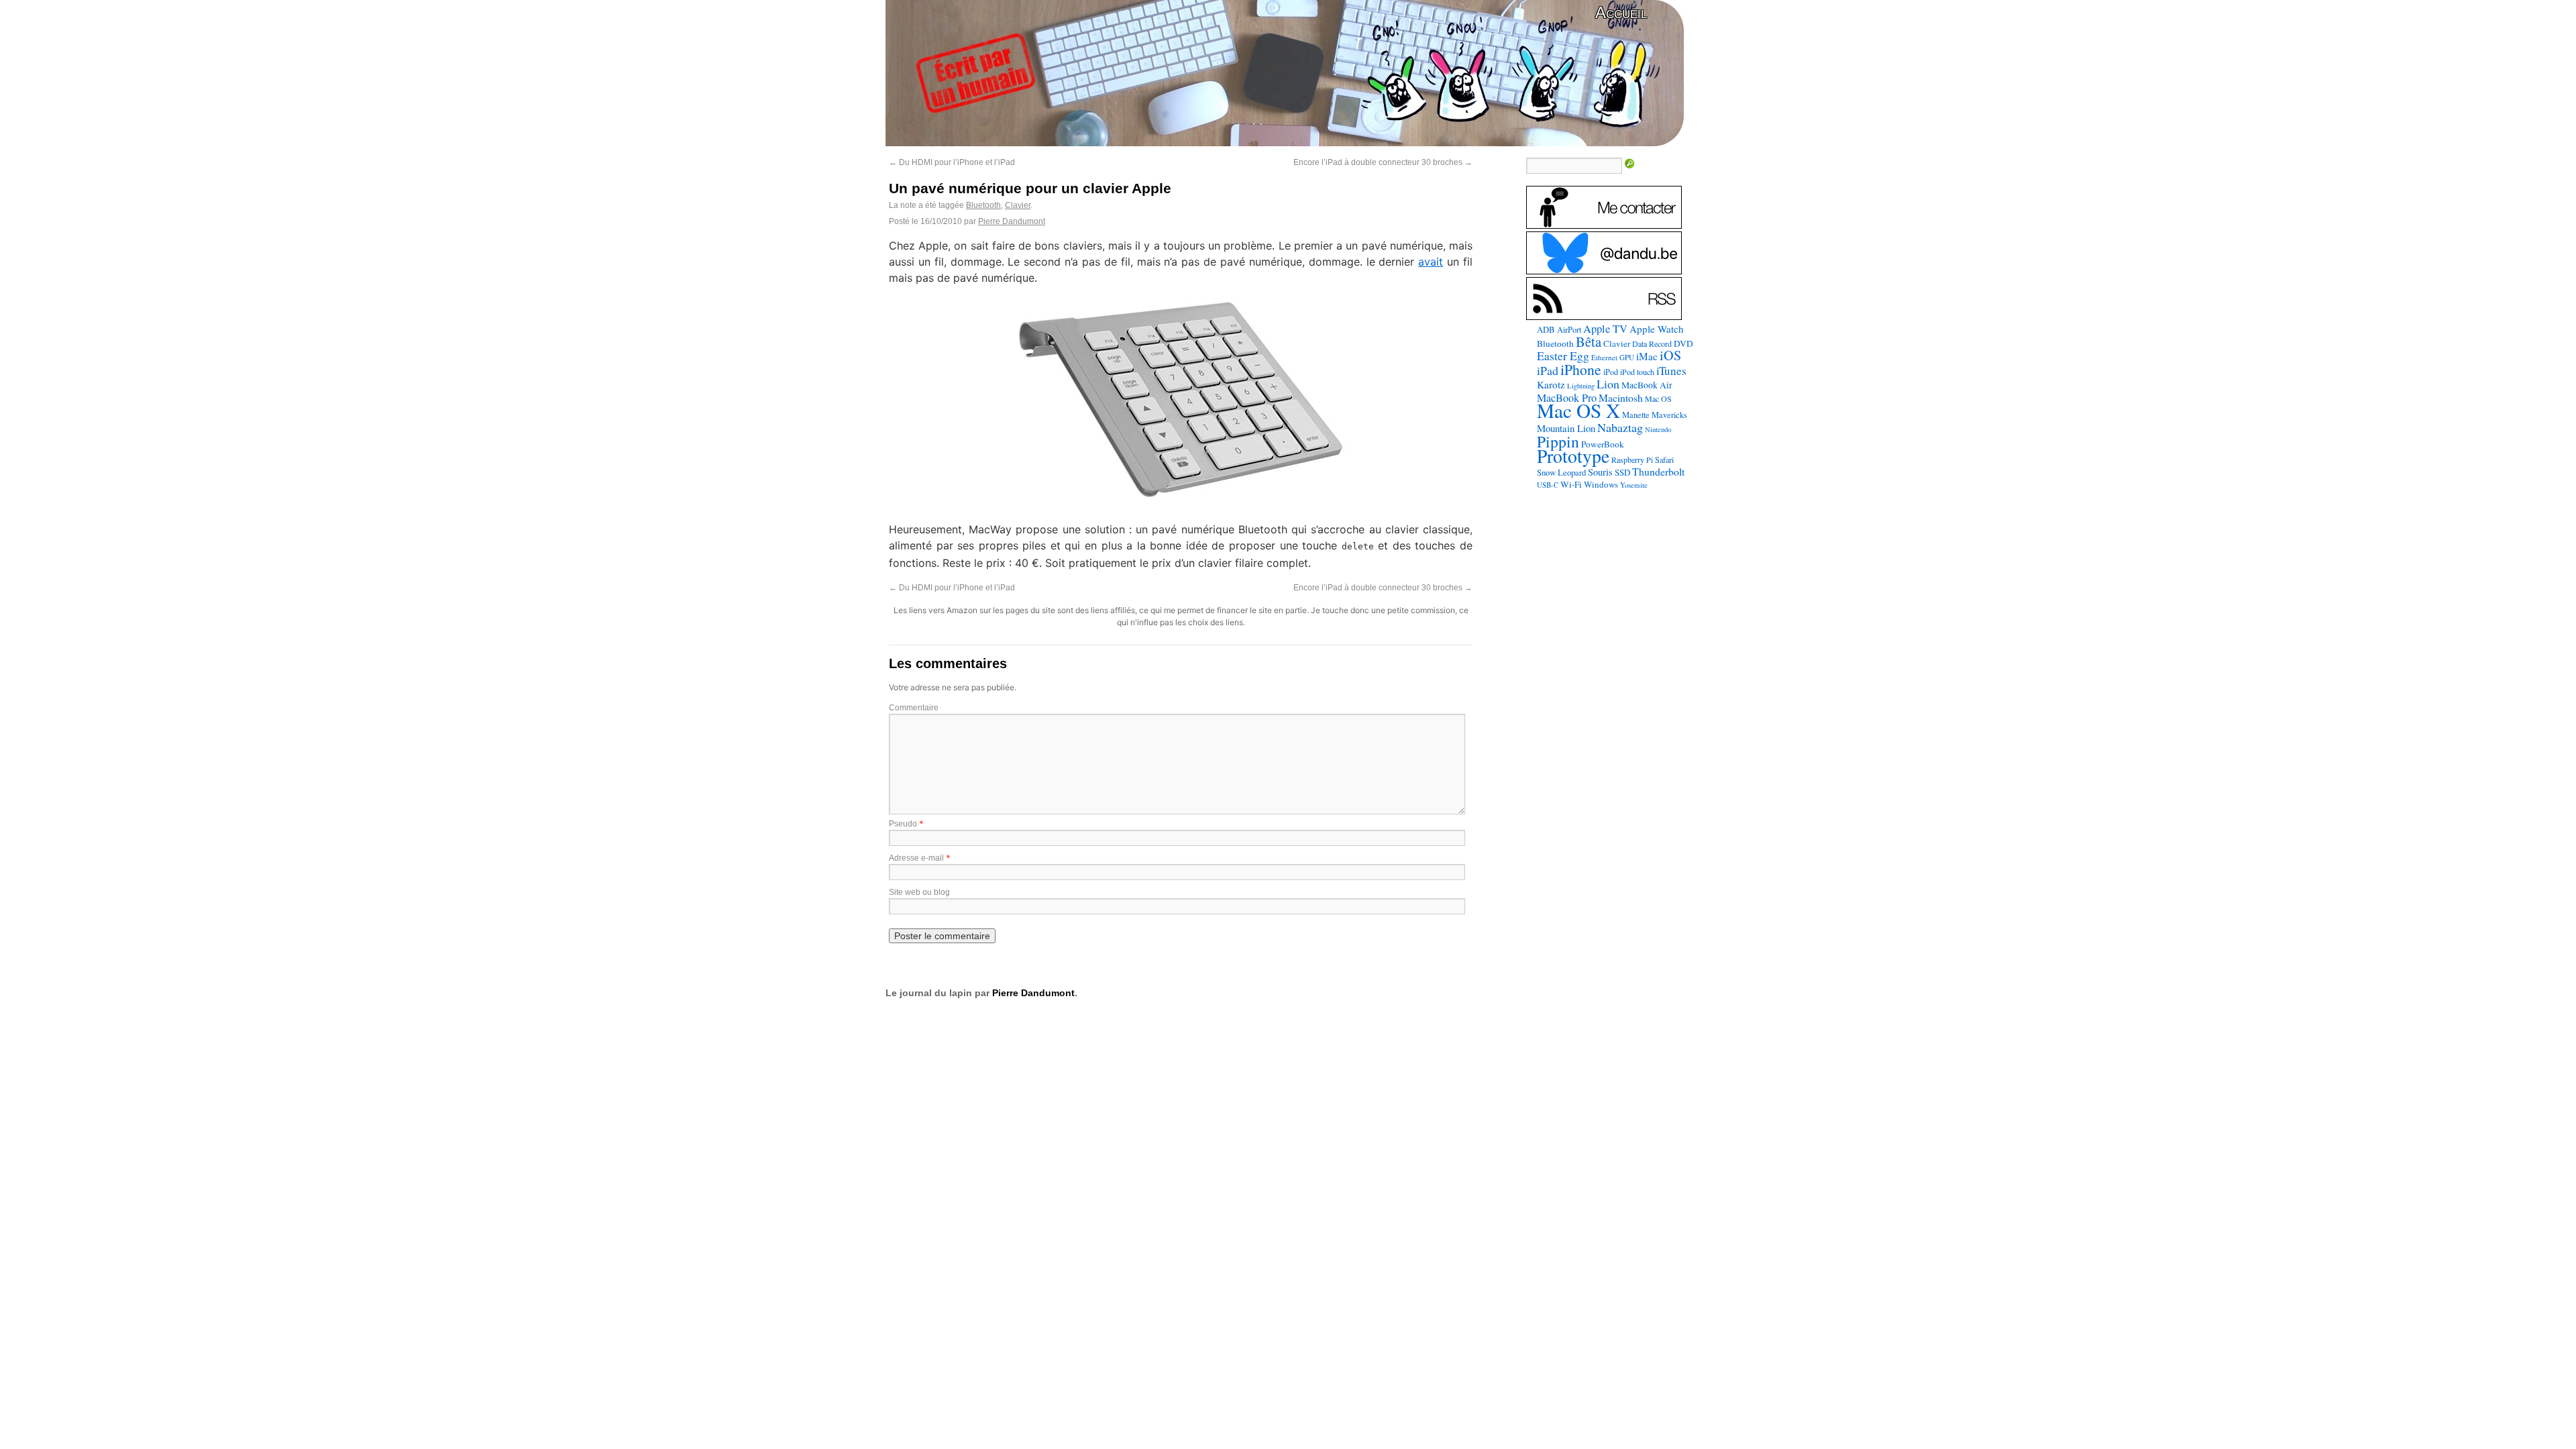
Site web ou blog (919, 892)
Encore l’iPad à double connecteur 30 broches (1383, 162)
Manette (1636, 415)
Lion (1608, 384)
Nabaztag (1620, 427)
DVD (1683, 343)
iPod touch (1637, 372)
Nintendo (1658, 429)
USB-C (1548, 485)
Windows (1601, 484)
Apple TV (1605, 329)
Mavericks (1669, 415)
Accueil (1621, 12)
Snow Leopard (1561, 472)
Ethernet (1604, 357)
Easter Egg (1563, 356)
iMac (1647, 356)
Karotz (1551, 384)
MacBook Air (1647, 385)
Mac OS (1658, 398)
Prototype (1573, 456)
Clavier (1018, 205)
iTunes (1671, 371)
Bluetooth (983, 205)
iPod (1611, 372)
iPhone (1581, 369)
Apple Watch (1657, 329)
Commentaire (914, 708)
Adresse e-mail (916, 858)
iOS (1670, 355)
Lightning (1581, 386)
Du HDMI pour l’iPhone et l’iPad (952, 162)
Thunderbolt (1658, 471)
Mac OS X (1578, 410)
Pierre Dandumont (1012, 221)
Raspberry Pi (1632, 460)
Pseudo (903, 824)
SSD (1622, 472)
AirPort (1569, 329)
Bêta (1589, 341)
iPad (1548, 370)
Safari (1664, 460)
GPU (1627, 357)
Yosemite (1634, 485)
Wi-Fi (1571, 484)
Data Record (1652, 343)
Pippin (1558, 441)
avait (1431, 262)
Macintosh (1621, 397)
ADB (1546, 329)
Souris (1600, 472)
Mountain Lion (1566, 428)
